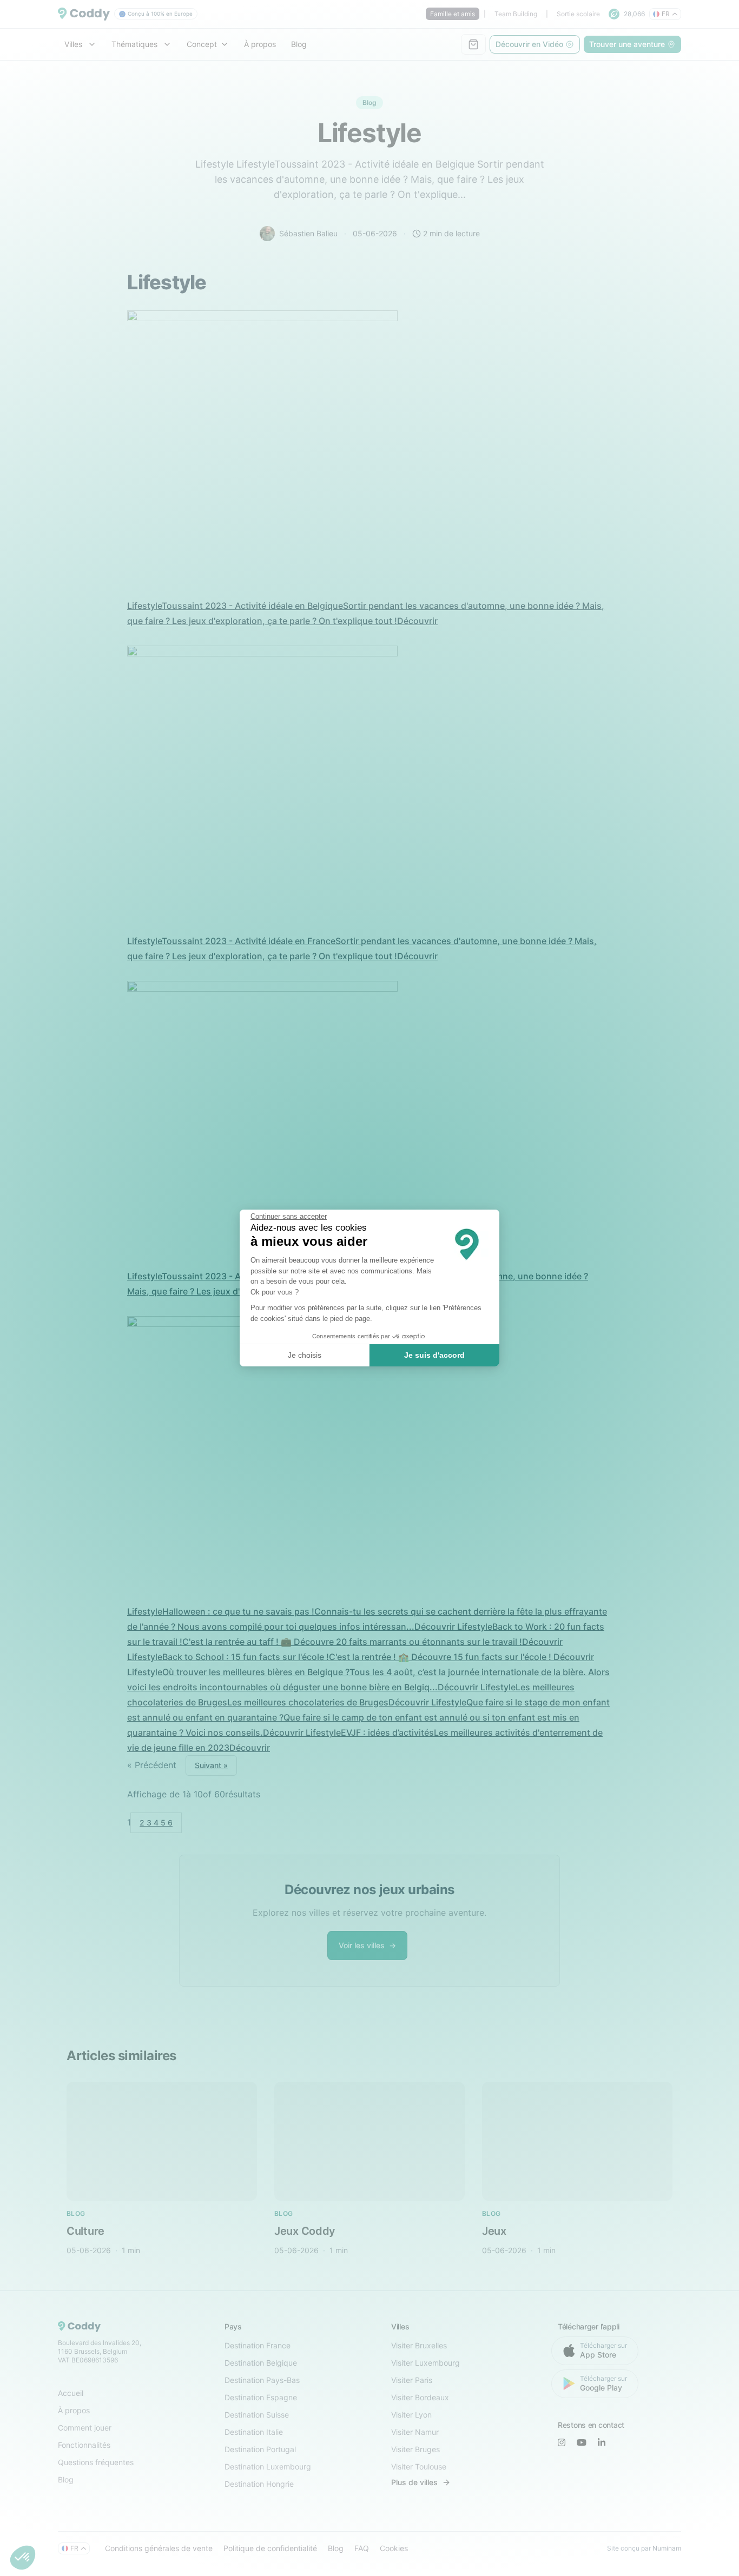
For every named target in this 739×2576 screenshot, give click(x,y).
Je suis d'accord (434, 1355)
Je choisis (305, 1355)
